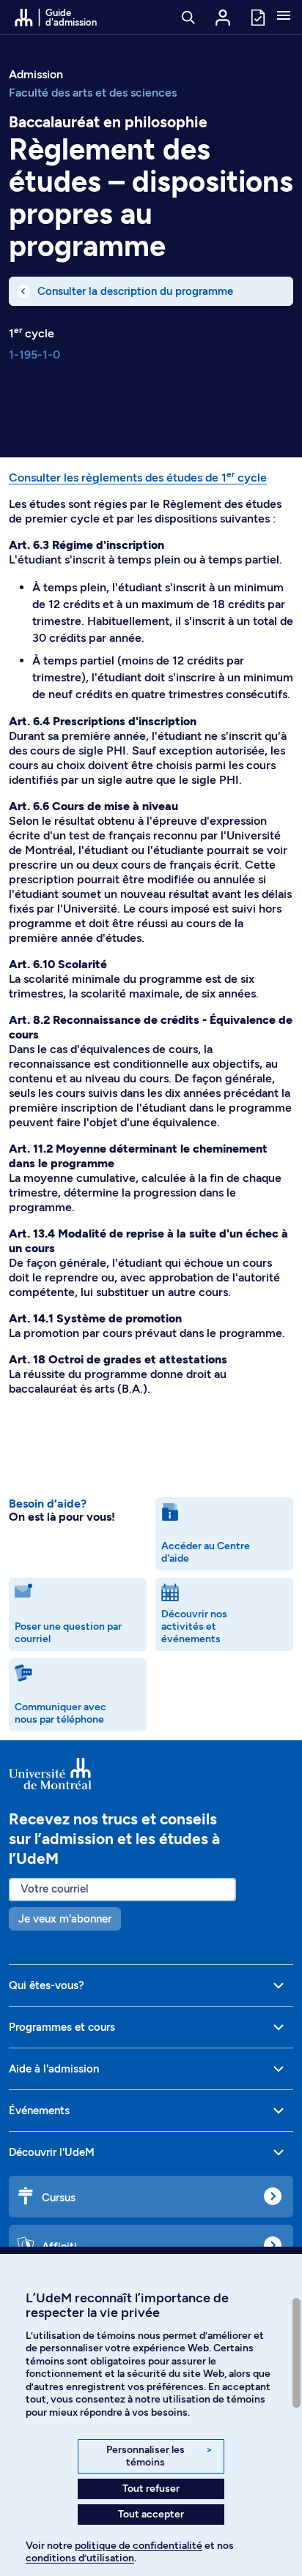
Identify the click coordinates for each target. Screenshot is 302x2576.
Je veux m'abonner (65, 1919)
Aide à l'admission (54, 2069)
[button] (284, 17)
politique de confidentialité (139, 2546)
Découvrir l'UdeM (52, 2152)
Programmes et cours (62, 2027)
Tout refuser (151, 2489)
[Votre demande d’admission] (257, 16)
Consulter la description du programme (135, 291)
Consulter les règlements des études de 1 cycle (138, 478)
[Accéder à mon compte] (223, 18)
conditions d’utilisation (80, 2558)
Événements (39, 2111)
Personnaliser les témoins (159, 2456)
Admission (36, 74)
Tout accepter (151, 2514)
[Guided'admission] (151, 1774)
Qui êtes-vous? (47, 1985)
